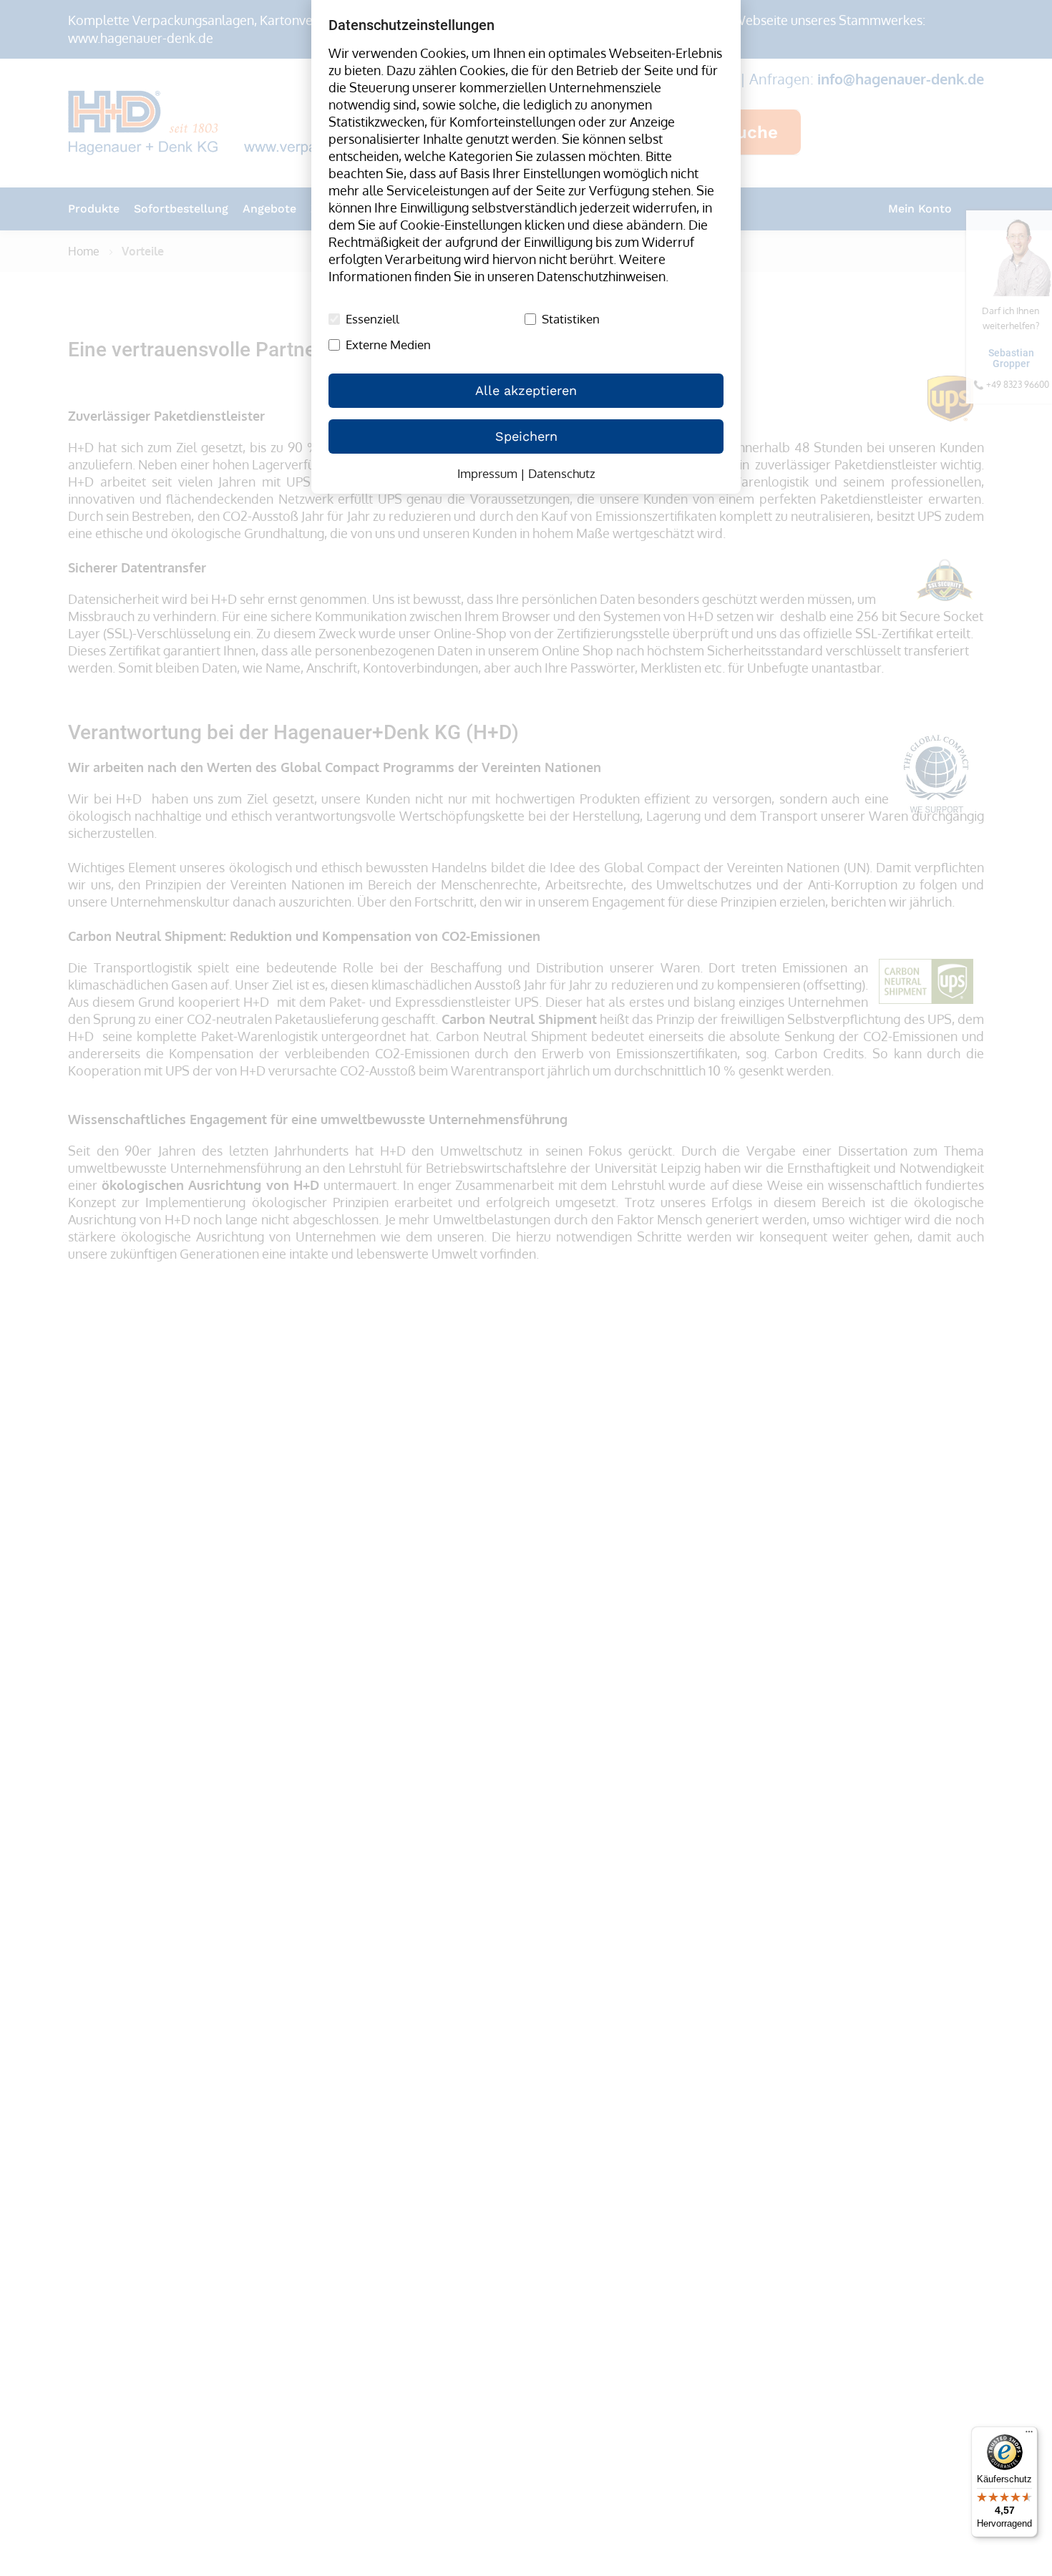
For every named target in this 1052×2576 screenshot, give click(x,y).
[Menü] (1029, 2435)
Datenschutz (562, 473)
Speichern (526, 436)
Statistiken (571, 319)
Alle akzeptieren (526, 390)
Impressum (487, 473)
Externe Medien (388, 345)
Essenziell (372, 319)
